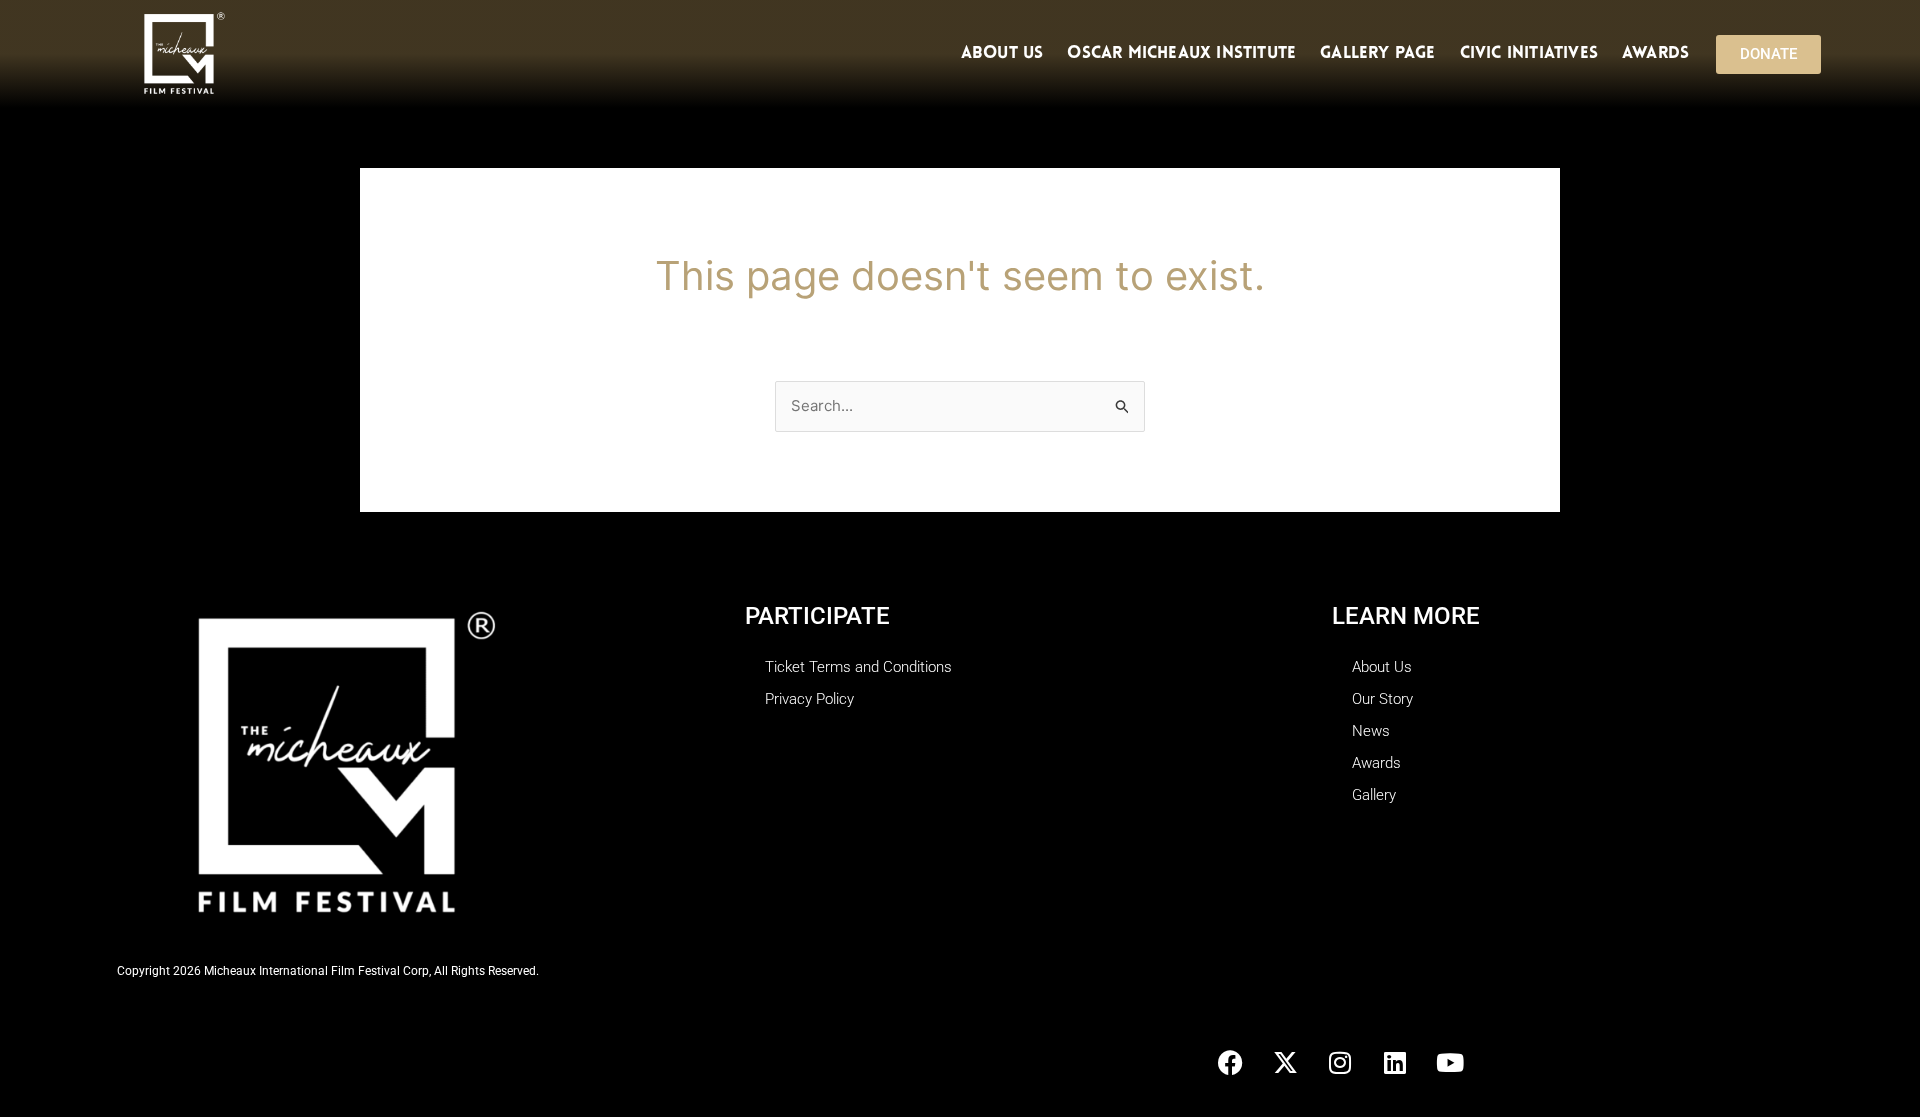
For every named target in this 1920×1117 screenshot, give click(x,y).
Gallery (1374, 795)
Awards (1655, 53)
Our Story (1382, 699)
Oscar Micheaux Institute (1181, 53)
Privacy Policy (809, 699)
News (1371, 731)
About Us (1002, 53)
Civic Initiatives (1529, 53)
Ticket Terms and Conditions (858, 667)
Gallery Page (1377, 53)
